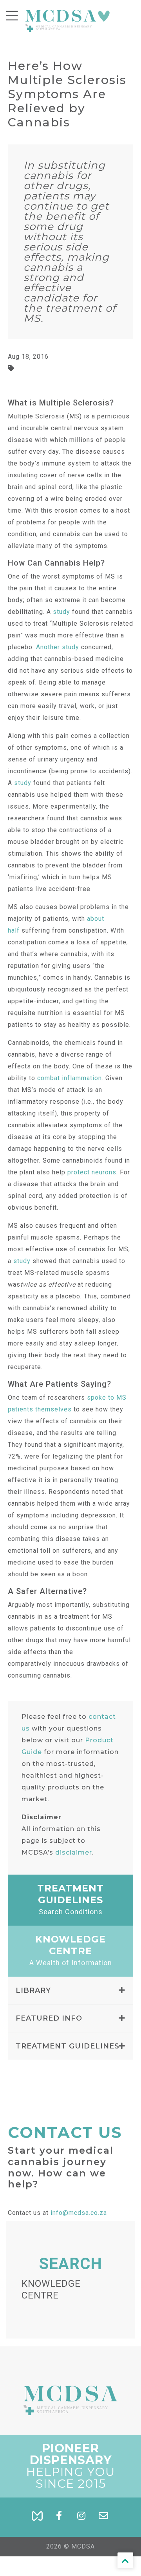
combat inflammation (70, 1078)
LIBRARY (33, 1990)
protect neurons (92, 1172)
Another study (58, 647)
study (61, 612)
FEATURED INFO (49, 2018)
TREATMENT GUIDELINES (68, 2046)
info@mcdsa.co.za (79, 2213)
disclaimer (74, 1852)
